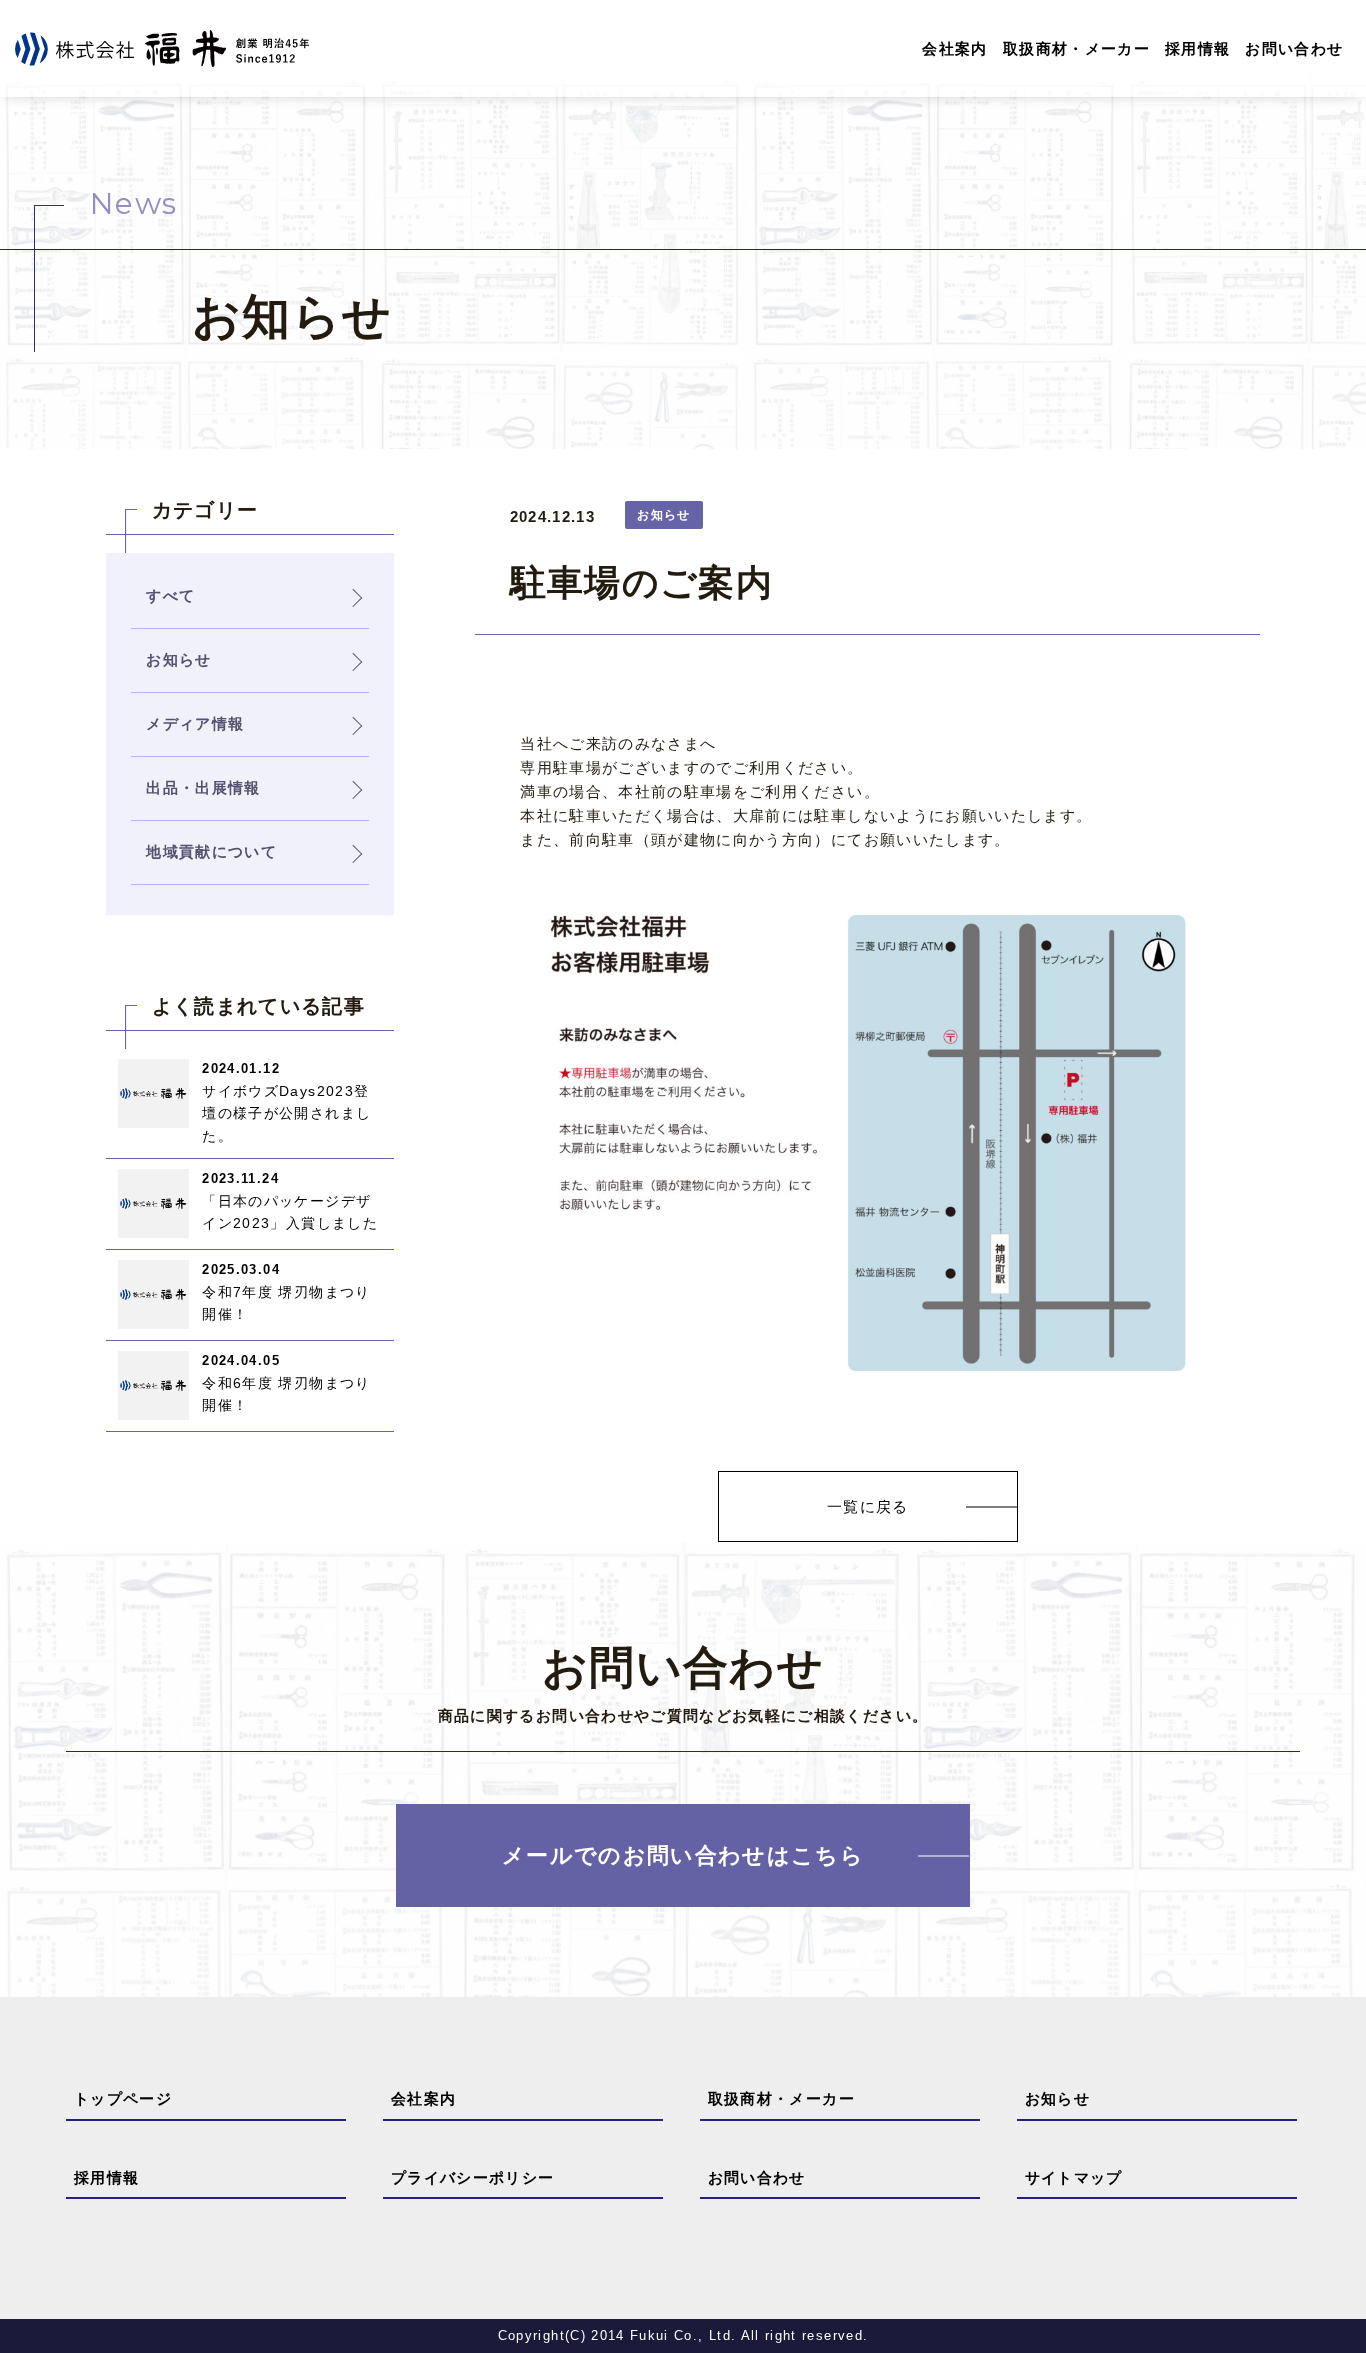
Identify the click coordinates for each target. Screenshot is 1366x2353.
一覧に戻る (868, 1506)
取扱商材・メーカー (1076, 48)
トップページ (123, 2098)
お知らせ (1057, 2098)
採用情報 (1197, 48)
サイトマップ (1074, 2177)
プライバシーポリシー (473, 2177)
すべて (170, 595)
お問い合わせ (1294, 48)
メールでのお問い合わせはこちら (683, 1855)
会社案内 (954, 48)
